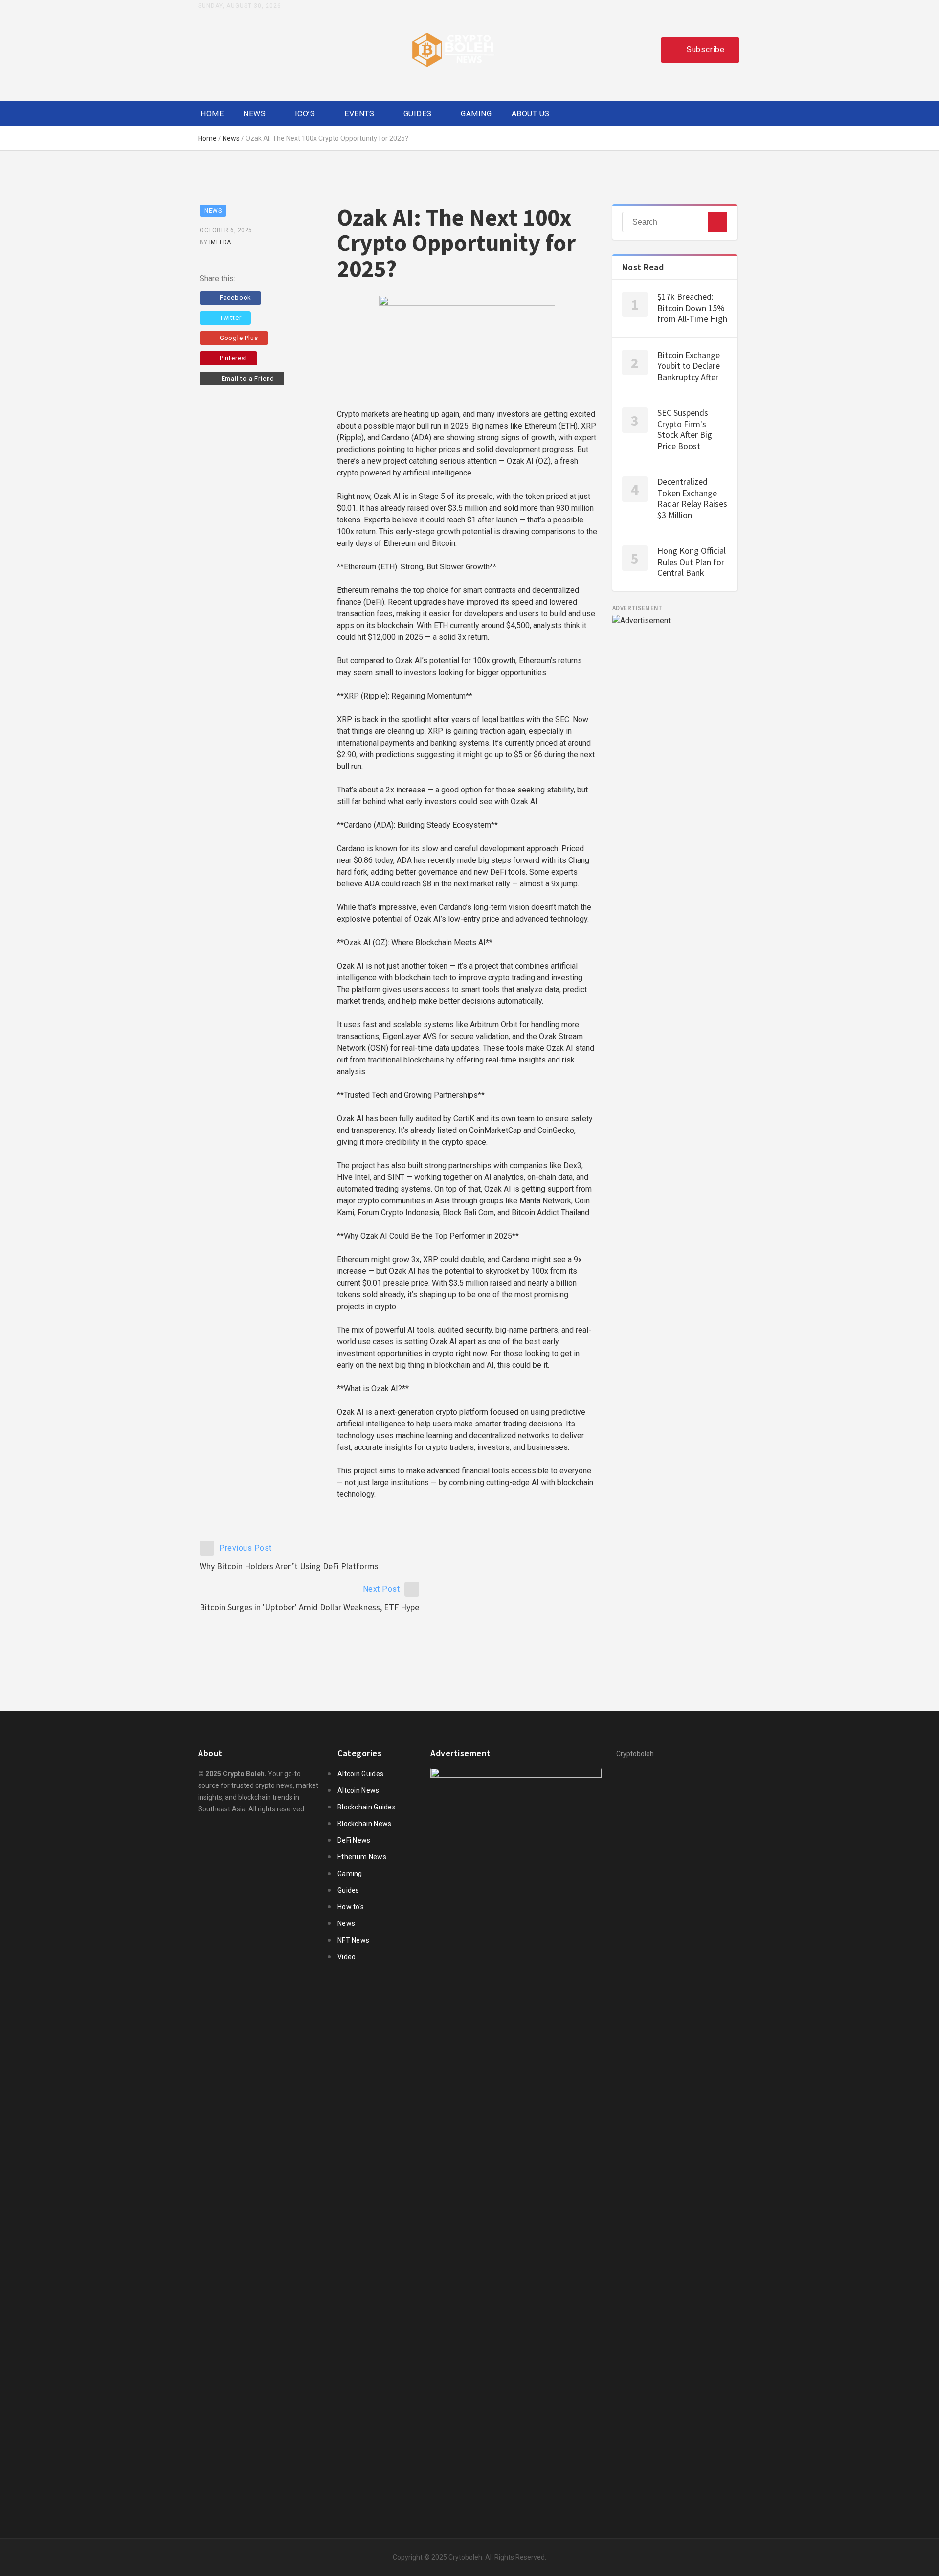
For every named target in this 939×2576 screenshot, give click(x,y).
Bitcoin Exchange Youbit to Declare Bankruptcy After (689, 366)
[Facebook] (203, 49)
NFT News (353, 1940)
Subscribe (706, 50)
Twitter (231, 318)
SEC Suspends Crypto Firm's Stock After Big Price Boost (685, 429)
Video (347, 1957)
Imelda (220, 242)
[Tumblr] (249, 49)
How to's (351, 1907)
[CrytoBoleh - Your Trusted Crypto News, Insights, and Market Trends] (453, 50)
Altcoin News (358, 1790)
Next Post (381, 1589)
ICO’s (305, 114)
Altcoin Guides (360, 1774)
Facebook (235, 298)
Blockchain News (365, 1824)
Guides (418, 114)
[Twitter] (226, 49)
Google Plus (239, 338)
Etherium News (362, 1857)
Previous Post (246, 1548)
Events (359, 114)
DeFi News (354, 1840)
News (254, 114)
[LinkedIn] (272, 49)
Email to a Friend (247, 378)
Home (212, 114)
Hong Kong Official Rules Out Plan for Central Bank (692, 562)
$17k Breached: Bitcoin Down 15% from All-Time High (692, 308)
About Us (531, 114)
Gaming (476, 114)
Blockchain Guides (367, 1807)
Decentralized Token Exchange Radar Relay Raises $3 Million (692, 498)
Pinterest (234, 358)
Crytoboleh (465, 2557)
